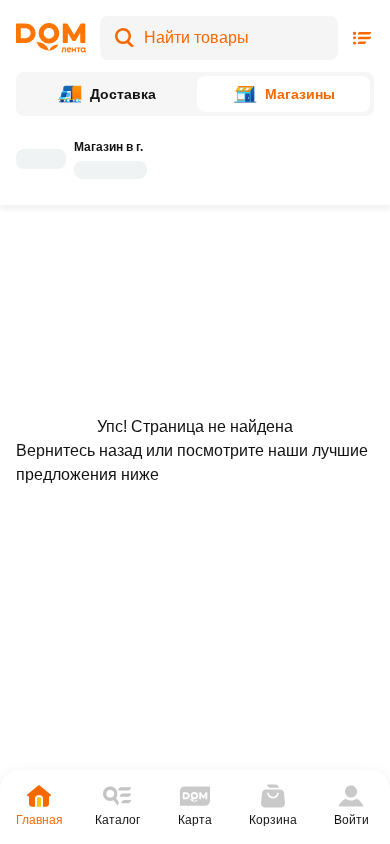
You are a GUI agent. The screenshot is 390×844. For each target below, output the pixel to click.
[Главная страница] (51, 38)
